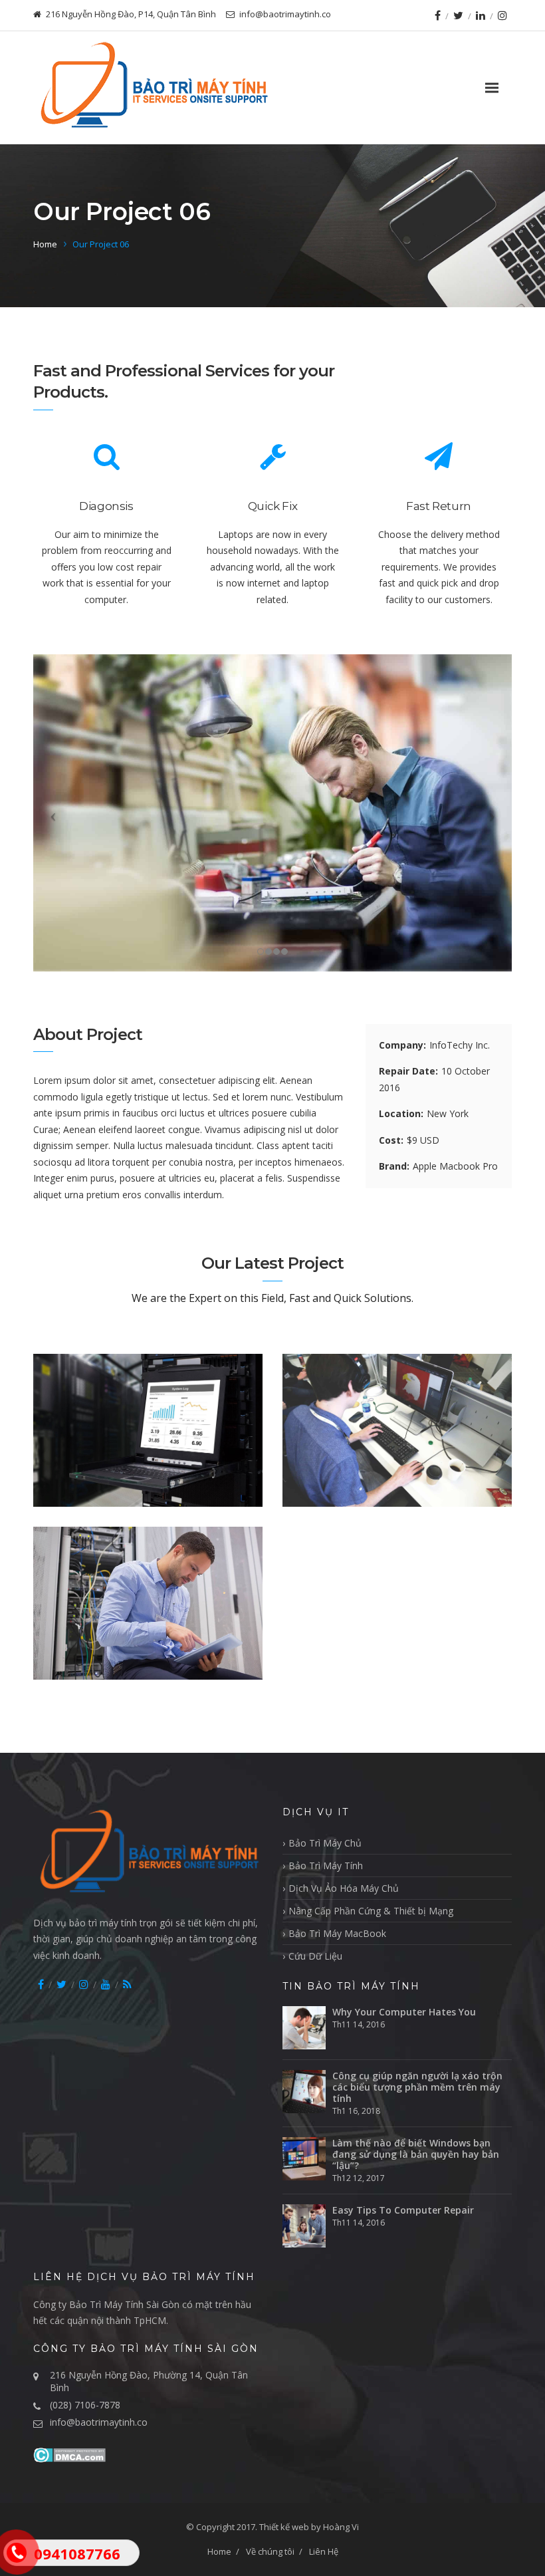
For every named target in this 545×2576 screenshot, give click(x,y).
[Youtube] (106, 1984)
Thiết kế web (284, 2527)
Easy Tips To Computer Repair (403, 2210)
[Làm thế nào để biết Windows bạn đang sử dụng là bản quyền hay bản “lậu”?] (304, 2159)
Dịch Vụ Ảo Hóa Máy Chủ (344, 1888)
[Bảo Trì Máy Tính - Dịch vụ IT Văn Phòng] (153, 88)
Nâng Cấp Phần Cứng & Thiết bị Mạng (371, 1911)
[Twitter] (458, 15)
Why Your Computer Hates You (404, 2012)
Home (45, 244)
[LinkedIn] (481, 15)
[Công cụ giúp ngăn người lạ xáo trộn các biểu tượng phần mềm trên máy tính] (304, 2092)
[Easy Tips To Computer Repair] (304, 2226)
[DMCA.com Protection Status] (69, 2454)
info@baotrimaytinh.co (99, 2422)
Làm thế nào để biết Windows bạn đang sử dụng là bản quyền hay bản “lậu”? (416, 2154)
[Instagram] (502, 15)
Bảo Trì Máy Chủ (325, 1843)
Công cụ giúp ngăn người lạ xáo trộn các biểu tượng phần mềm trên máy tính (417, 2087)
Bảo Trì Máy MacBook (337, 1933)
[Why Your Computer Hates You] (304, 2028)
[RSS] (127, 1984)
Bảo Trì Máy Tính (326, 1866)
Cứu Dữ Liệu (315, 1956)
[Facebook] (438, 15)
